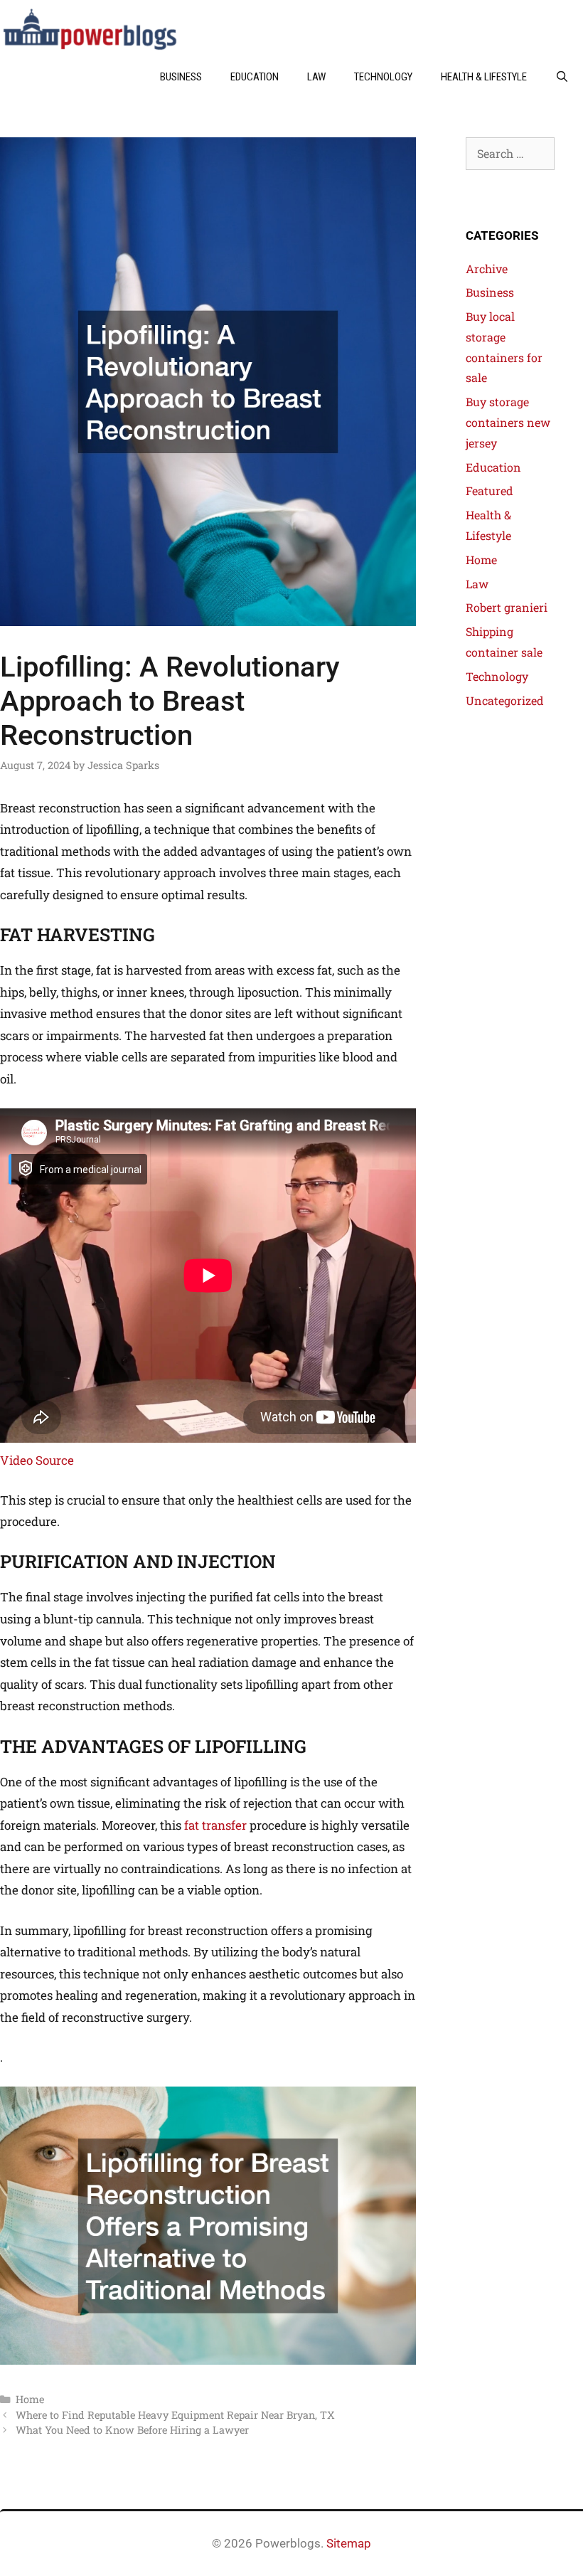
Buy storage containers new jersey (508, 422)
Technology (383, 77)
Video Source (37, 1460)
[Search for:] (510, 153)
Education (255, 77)
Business (181, 77)
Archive (487, 269)
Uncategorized (505, 700)
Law (316, 77)
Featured (490, 491)
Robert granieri (507, 607)
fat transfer (215, 1825)
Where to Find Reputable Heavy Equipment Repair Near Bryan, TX (175, 2415)
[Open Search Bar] (562, 77)
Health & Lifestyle (484, 77)
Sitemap (349, 2543)
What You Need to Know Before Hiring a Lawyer (132, 2430)
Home (30, 2399)
